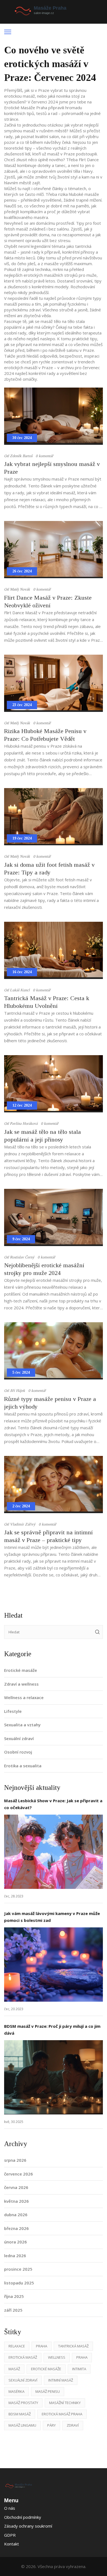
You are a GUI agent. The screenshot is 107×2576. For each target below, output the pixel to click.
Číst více (54, 1852)
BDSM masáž (20, 2414)
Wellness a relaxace (24, 1697)
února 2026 (16, 2242)
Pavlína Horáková (24, 1124)
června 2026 (16, 2187)
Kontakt (12, 2544)
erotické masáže (46, 2369)
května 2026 (16, 2201)
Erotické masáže (21, 1670)
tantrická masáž (73, 2346)
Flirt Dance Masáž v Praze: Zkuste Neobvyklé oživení (48, 601)
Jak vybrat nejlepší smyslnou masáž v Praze (52, 468)
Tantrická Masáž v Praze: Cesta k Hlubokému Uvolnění (47, 1002)
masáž (14, 2369)
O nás (10, 2508)
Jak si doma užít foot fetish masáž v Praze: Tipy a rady (49, 869)
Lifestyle (13, 1711)
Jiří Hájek (17, 1391)
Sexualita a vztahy (22, 1725)
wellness (57, 2357)
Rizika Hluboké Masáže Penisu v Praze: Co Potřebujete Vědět (45, 735)
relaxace (17, 2346)
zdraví (73, 2425)
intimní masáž (61, 2380)
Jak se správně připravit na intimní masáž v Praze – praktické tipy (48, 1536)
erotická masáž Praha (62, 2414)
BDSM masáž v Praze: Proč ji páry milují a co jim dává (52, 2030)
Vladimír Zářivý (23, 1524)
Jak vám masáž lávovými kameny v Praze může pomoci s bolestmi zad (52, 1917)
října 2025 (14, 2296)
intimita (79, 2369)
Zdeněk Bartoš (21, 456)
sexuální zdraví (23, 2380)
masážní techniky (65, 2403)
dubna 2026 (16, 2215)
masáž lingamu (22, 2425)
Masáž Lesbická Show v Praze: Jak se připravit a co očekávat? (53, 1804)
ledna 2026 (15, 2256)
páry (51, 2425)
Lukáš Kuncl (20, 990)
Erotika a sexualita (23, 1766)
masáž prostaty (23, 2403)
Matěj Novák (20, 589)
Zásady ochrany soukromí (28, 2526)
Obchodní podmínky (23, 2517)
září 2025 (13, 2310)
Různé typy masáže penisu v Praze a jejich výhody (50, 1403)
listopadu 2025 (19, 2283)
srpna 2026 (15, 2160)
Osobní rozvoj (18, 1752)
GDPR (10, 2535)
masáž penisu (48, 2391)
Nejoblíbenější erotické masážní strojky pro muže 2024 (44, 1269)
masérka (16, 2391)
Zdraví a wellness (21, 1684)
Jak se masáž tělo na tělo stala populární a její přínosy (43, 1136)
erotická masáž (23, 2357)
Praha (42, 2346)
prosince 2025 (18, 2269)
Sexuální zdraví (19, 1738)
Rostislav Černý (22, 1257)
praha (82, 2357)
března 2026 (16, 2228)
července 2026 (19, 2174)
